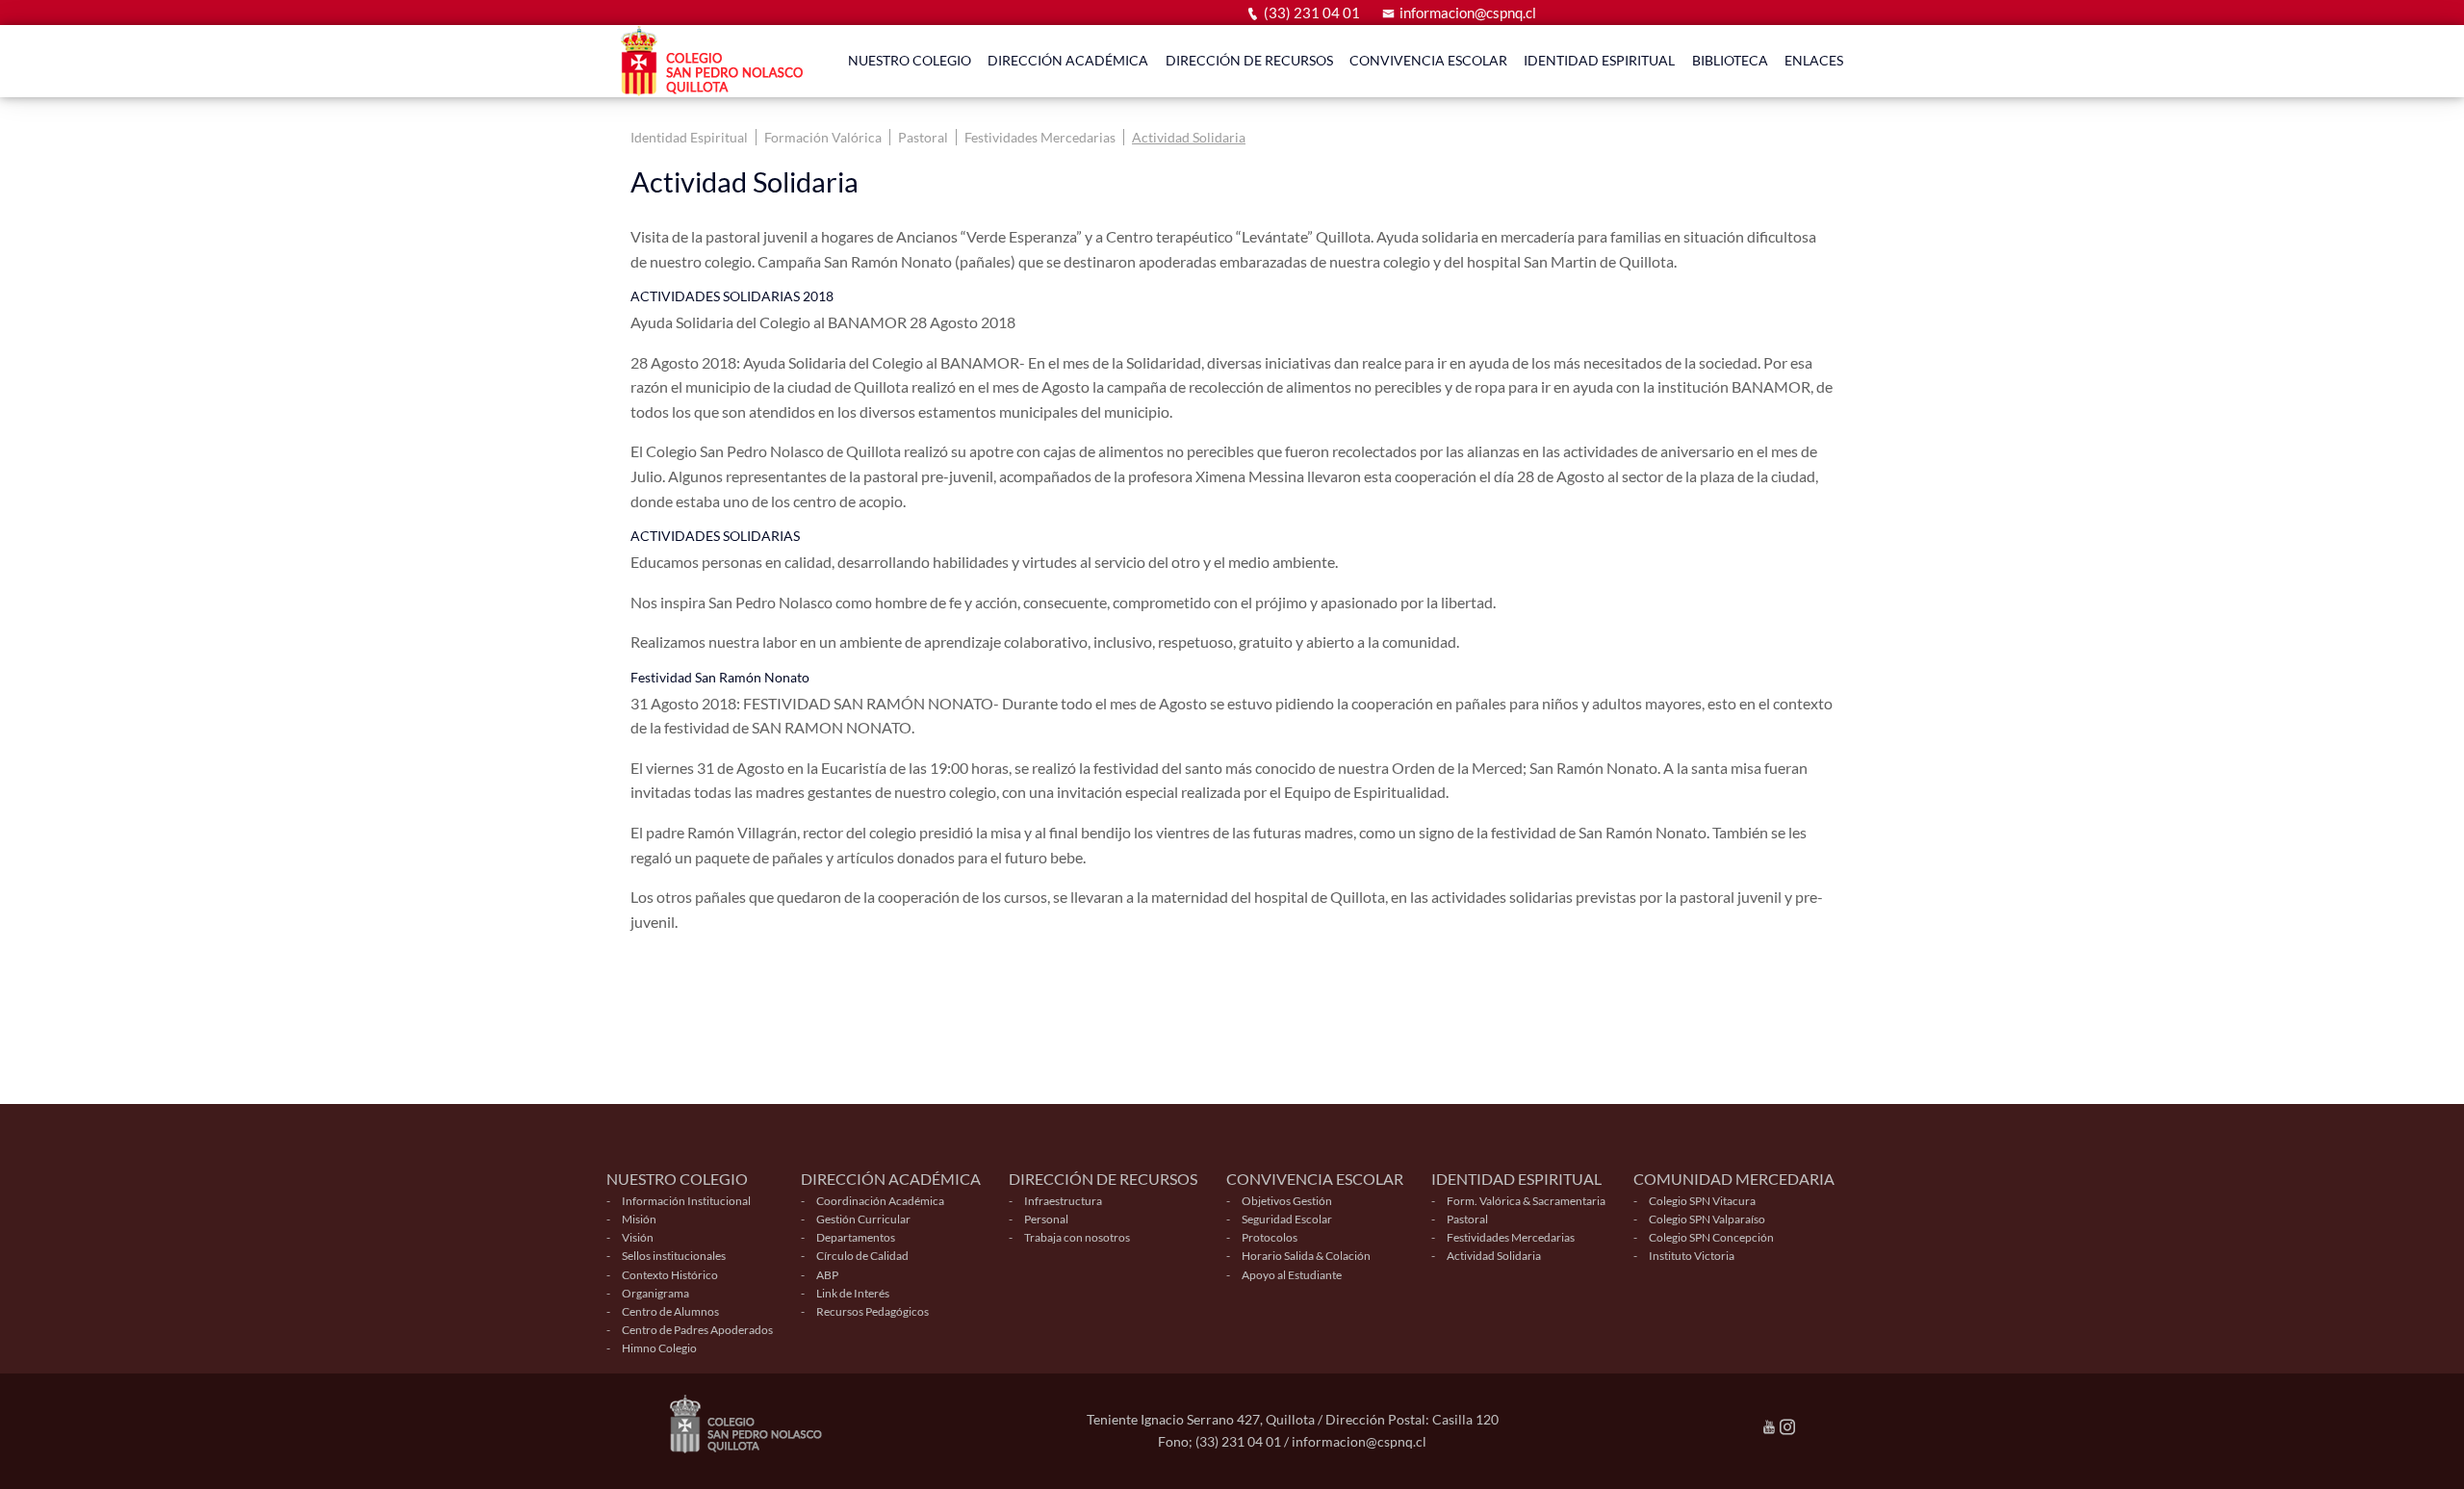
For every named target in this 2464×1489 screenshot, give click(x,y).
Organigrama (655, 1293)
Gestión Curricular (863, 1219)
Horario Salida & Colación (1306, 1256)
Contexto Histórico (670, 1275)
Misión (639, 1219)
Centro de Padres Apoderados (697, 1330)
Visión (638, 1237)
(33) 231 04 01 (1312, 13)
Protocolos (1270, 1237)
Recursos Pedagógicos (873, 1311)
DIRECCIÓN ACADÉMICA (1068, 60)
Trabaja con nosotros (1077, 1237)
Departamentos (856, 1237)
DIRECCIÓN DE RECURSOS (1249, 60)
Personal (1046, 1219)
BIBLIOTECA (1730, 60)
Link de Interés (853, 1293)
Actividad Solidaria (1189, 137)
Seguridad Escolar (1287, 1219)
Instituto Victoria (1692, 1256)
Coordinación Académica (880, 1201)
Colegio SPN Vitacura (1702, 1201)
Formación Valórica (823, 137)
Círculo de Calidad (862, 1256)
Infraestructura (1063, 1201)
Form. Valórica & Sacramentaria (1526, 1201)
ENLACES (1814, 60)
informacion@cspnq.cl (1468, 13)
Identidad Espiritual (689, 137)
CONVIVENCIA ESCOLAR (1428, 60)
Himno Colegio (659, 1348)
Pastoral (923, 137)
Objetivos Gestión (1287, 1201)
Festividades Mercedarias (1040, 137)
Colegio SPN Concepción (1711, 1237)
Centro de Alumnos (670, 1311)
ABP (827, 1275)
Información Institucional (686, 1201)
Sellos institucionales (674, 1256)
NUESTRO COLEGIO (910, 60)
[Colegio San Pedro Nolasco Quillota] (717, 61)
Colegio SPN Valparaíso (1707, 1219)
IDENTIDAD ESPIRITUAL (1599, 60)
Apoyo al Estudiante (1292, 1275)
